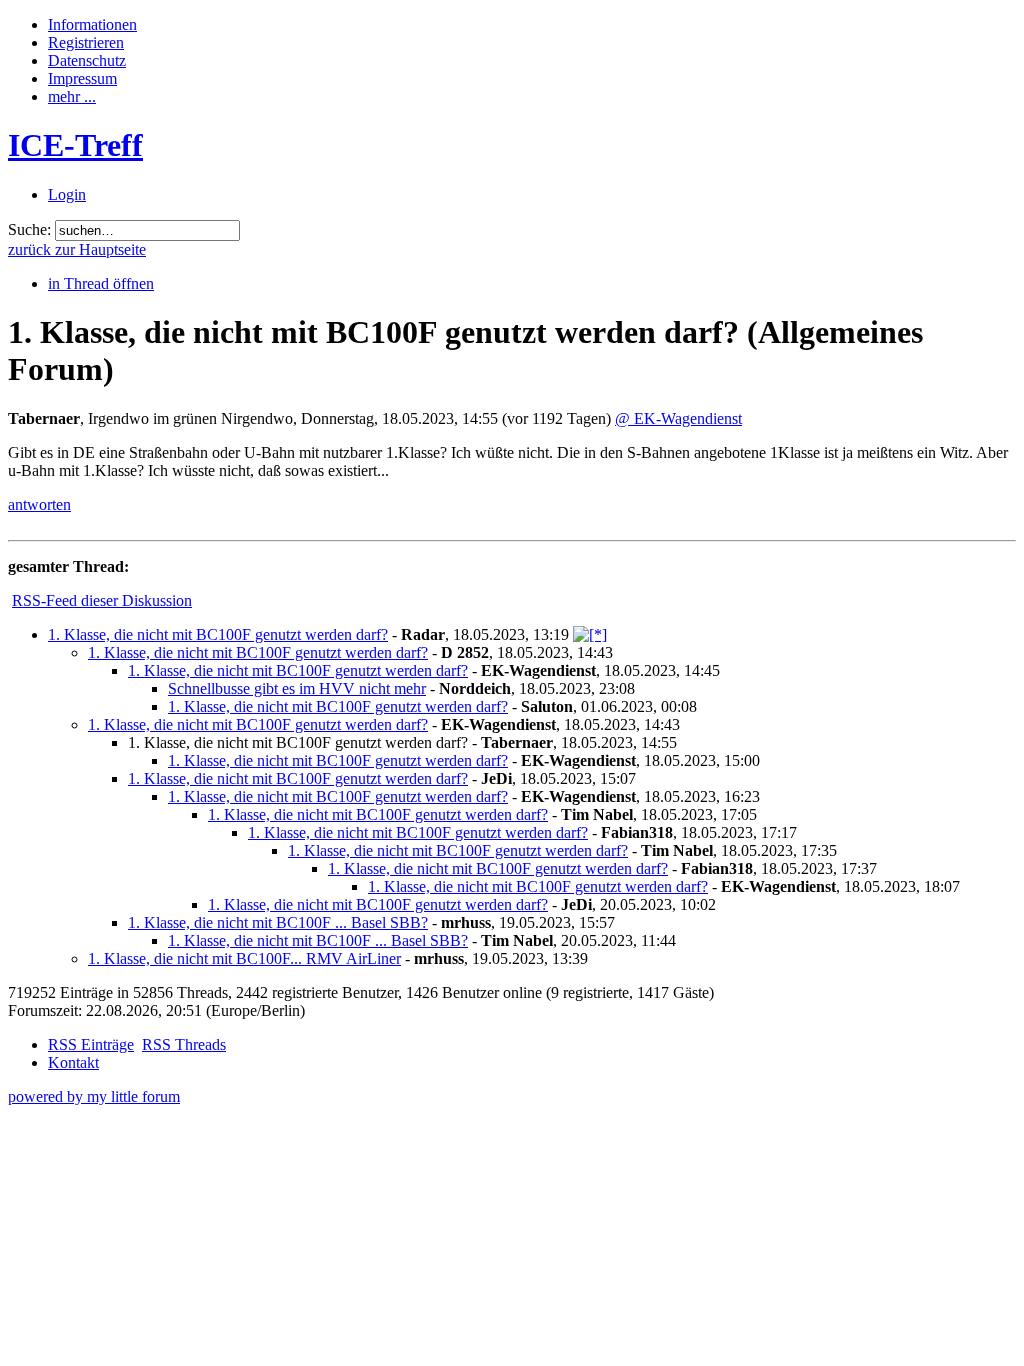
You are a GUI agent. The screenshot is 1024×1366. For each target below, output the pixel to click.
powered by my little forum (94, 1096)
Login (67, 194)
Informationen (92, 24)
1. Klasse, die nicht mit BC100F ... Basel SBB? (278, 922)
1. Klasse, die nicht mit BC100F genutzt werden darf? (218, 634)
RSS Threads (184, 1044)
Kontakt (73, 1062)
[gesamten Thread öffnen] (590, 634)
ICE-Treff (75, 145)
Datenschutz (87, 60)
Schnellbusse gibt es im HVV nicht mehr (297, 688)
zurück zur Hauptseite (77, 249)
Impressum (82, 78)
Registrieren (86, 42)
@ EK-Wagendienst (678, 418)
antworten (39, 504)
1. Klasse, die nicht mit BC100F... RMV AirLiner (244, 958)
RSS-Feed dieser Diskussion (102, 600)
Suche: (29, 229)
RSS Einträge (91, 1044)
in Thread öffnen (101, 283)
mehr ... (72, 96)
